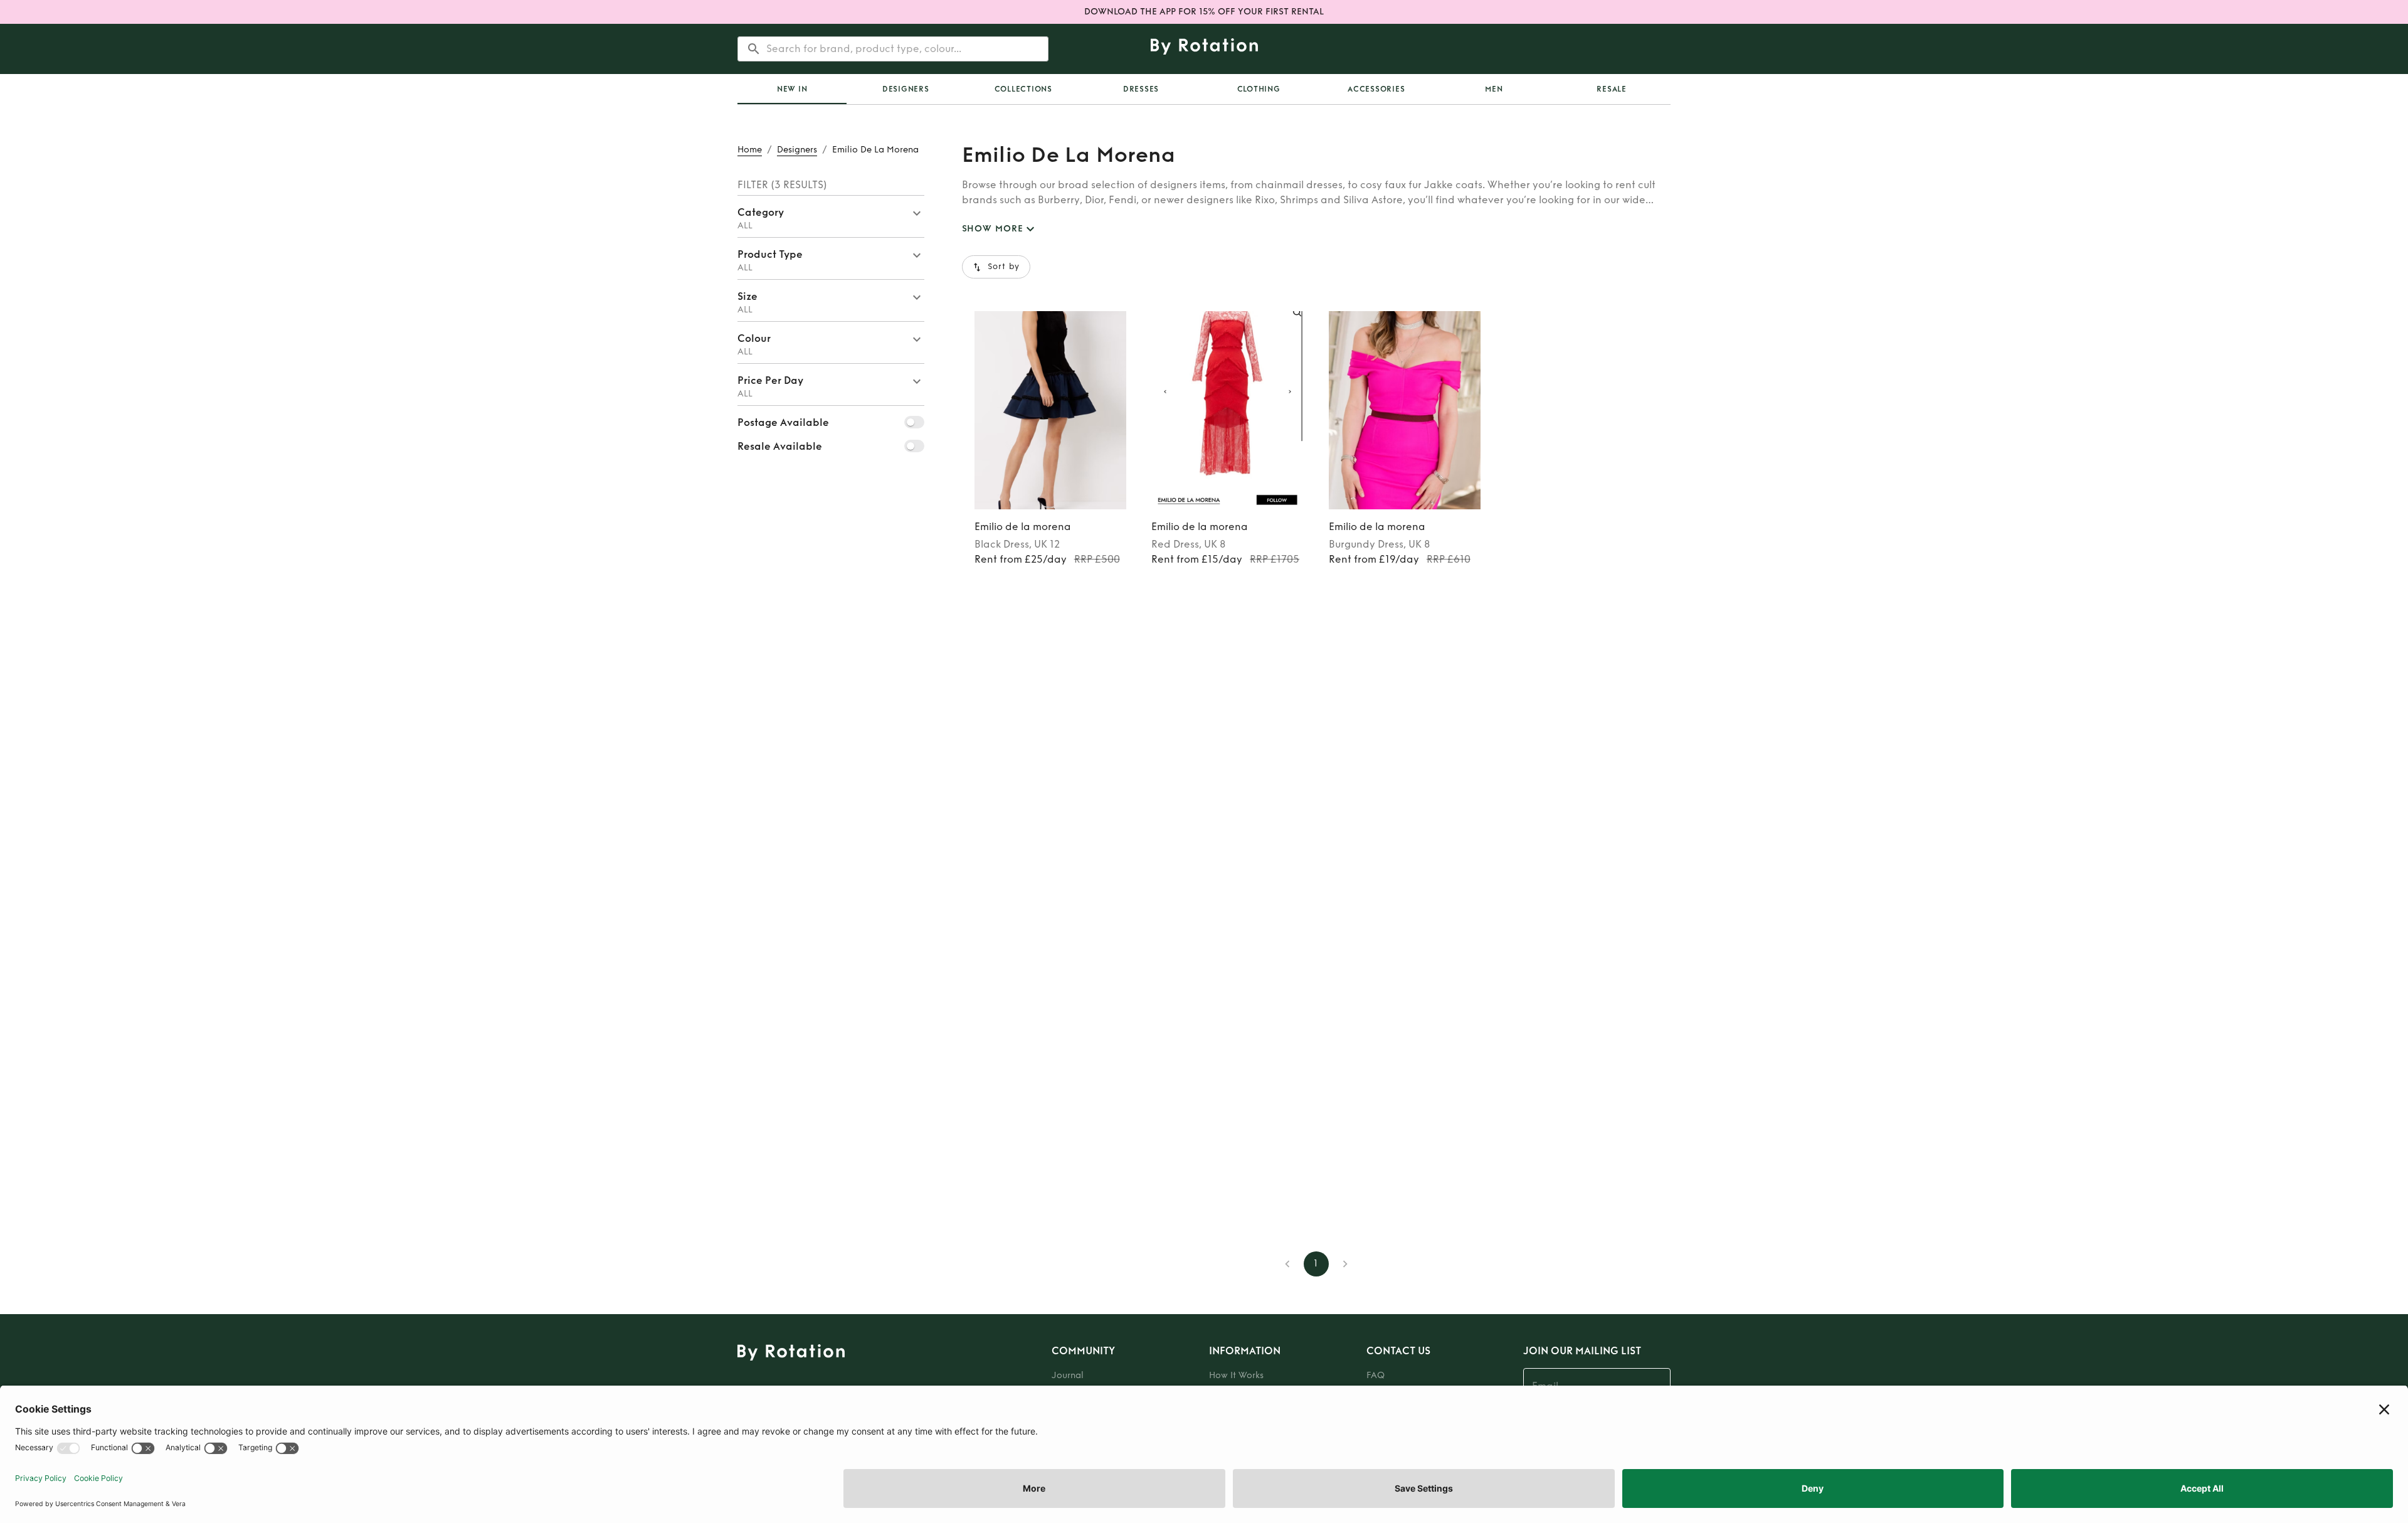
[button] (831, 216)
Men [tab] (1494, 89)
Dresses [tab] (1141, 89)
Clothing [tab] (1259, 89)
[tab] (792, 89)
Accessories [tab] (1376, 89)
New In (792, 89)
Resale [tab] (1612, 89)
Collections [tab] (1023, 89)
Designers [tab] (906, 89)
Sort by (1004, 267)
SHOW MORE (993, 229)
